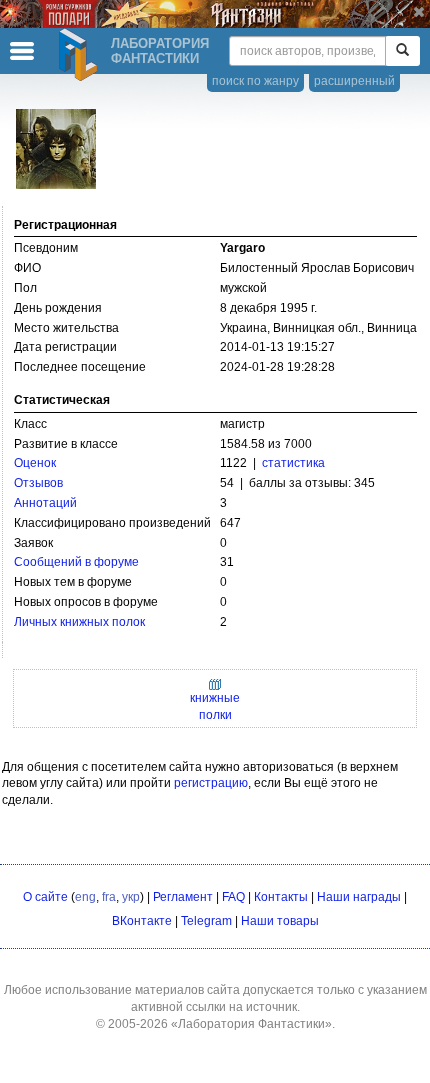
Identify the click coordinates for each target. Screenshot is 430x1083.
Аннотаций (45, 503)
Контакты (281, 897)
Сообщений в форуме (76, 562)
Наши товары (280, 921)
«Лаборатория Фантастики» (251, 1024)
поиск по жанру (255, 81)
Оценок (35, 463)
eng (85, 897)
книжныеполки (215, 706)
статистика (293, 463)
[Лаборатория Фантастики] (81, 55)
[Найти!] (402, 51)
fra (109, 897)
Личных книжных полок (79, 622)
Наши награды (359, 897)
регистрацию (211, 783)
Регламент (183, 897)
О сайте (45, 897)
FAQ (233, 897)
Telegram (206, 921)
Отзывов (38, 483)
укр (131, 897)
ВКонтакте (142, 921)
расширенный (354, 81)
